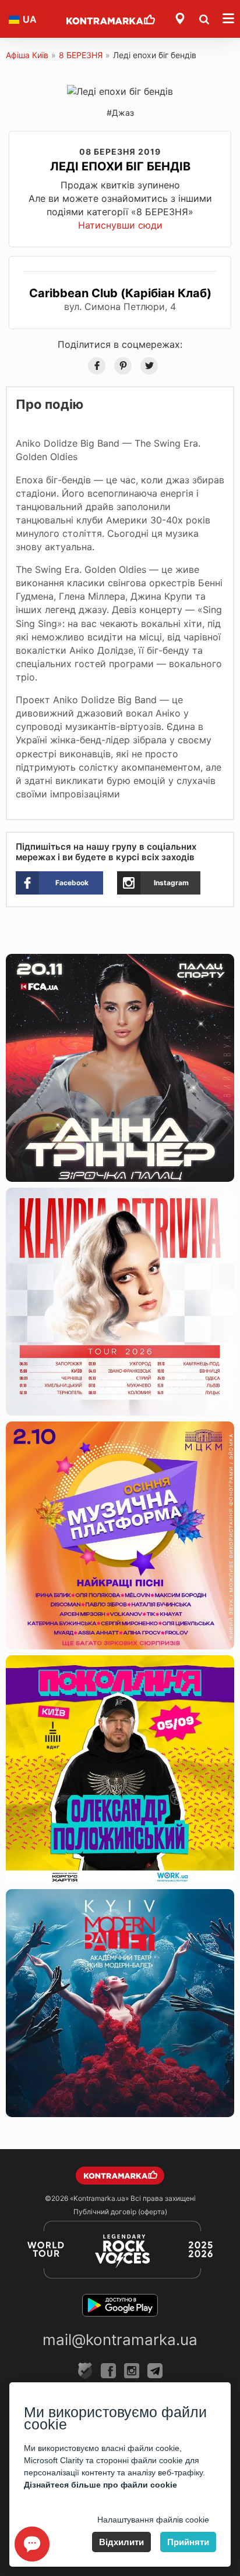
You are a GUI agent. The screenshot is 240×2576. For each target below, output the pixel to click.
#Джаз (120, 113)
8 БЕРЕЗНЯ (81, 55)
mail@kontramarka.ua (120, 2340)
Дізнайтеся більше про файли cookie (100, 2485)
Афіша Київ (27, 55)
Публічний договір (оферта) (120, 2212)
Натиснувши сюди (120, 225)
